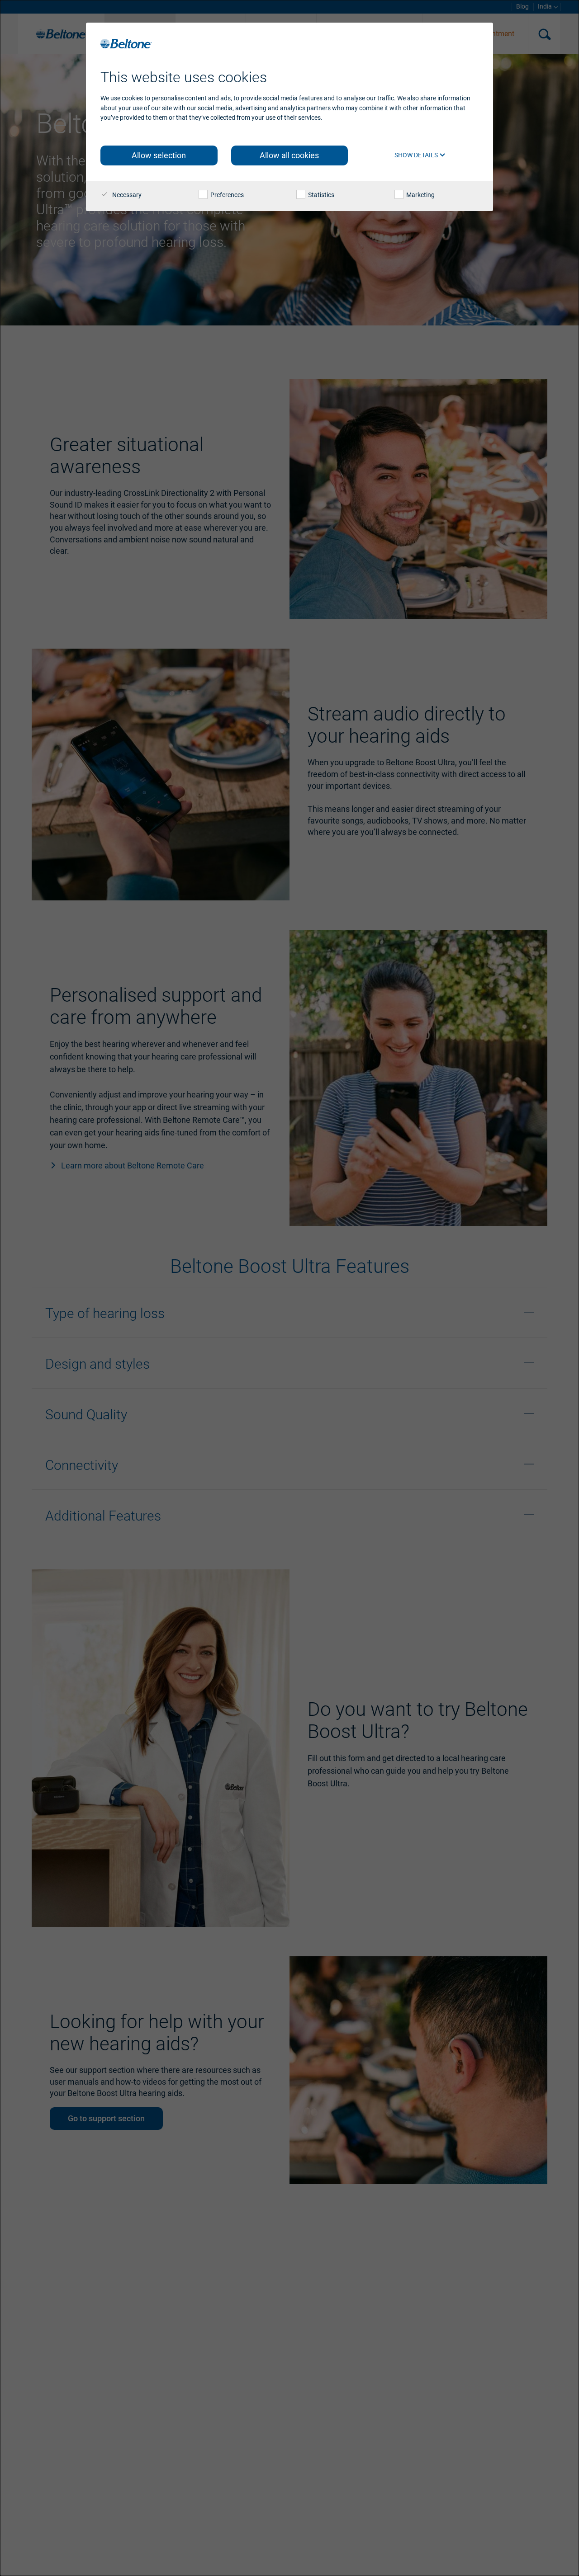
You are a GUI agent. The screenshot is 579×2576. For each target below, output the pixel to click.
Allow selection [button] (159, 155)
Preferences (226, 195)
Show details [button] (417, 155)
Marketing (420, 195)
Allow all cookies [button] (289, 155)
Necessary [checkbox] (126, 195)
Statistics (320, 195)
